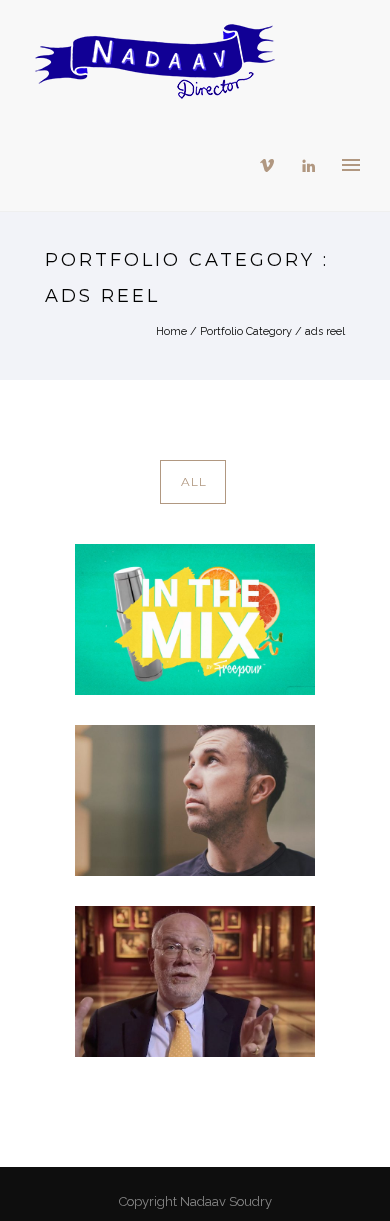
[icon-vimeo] (272, 166)
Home (171, 331)
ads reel (325, 331)
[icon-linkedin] (309, 166)
